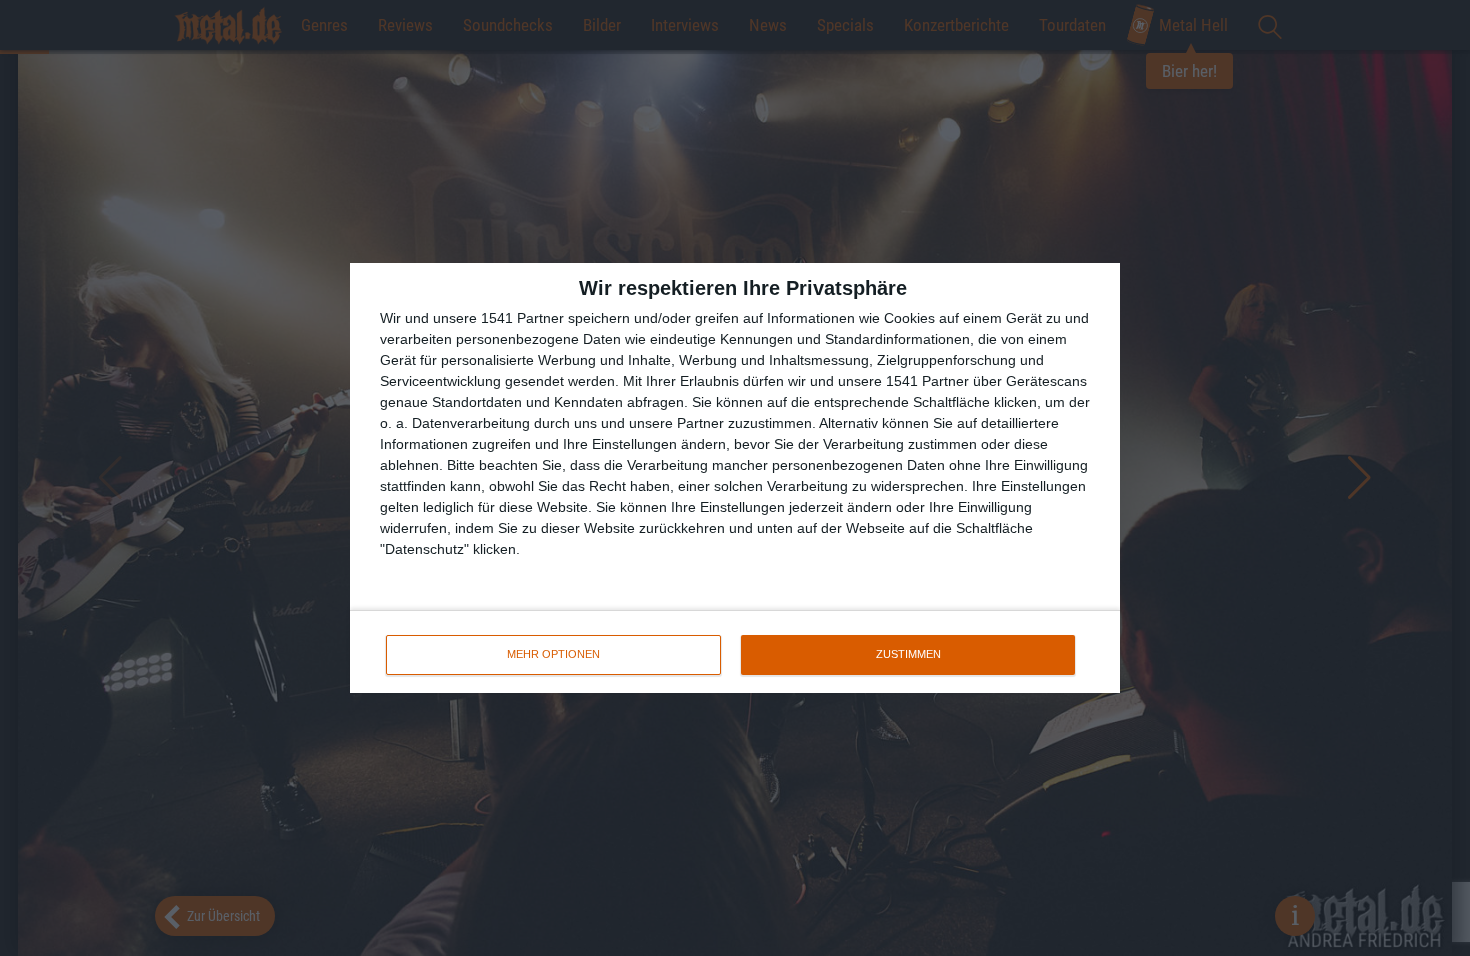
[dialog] (735, 478)
